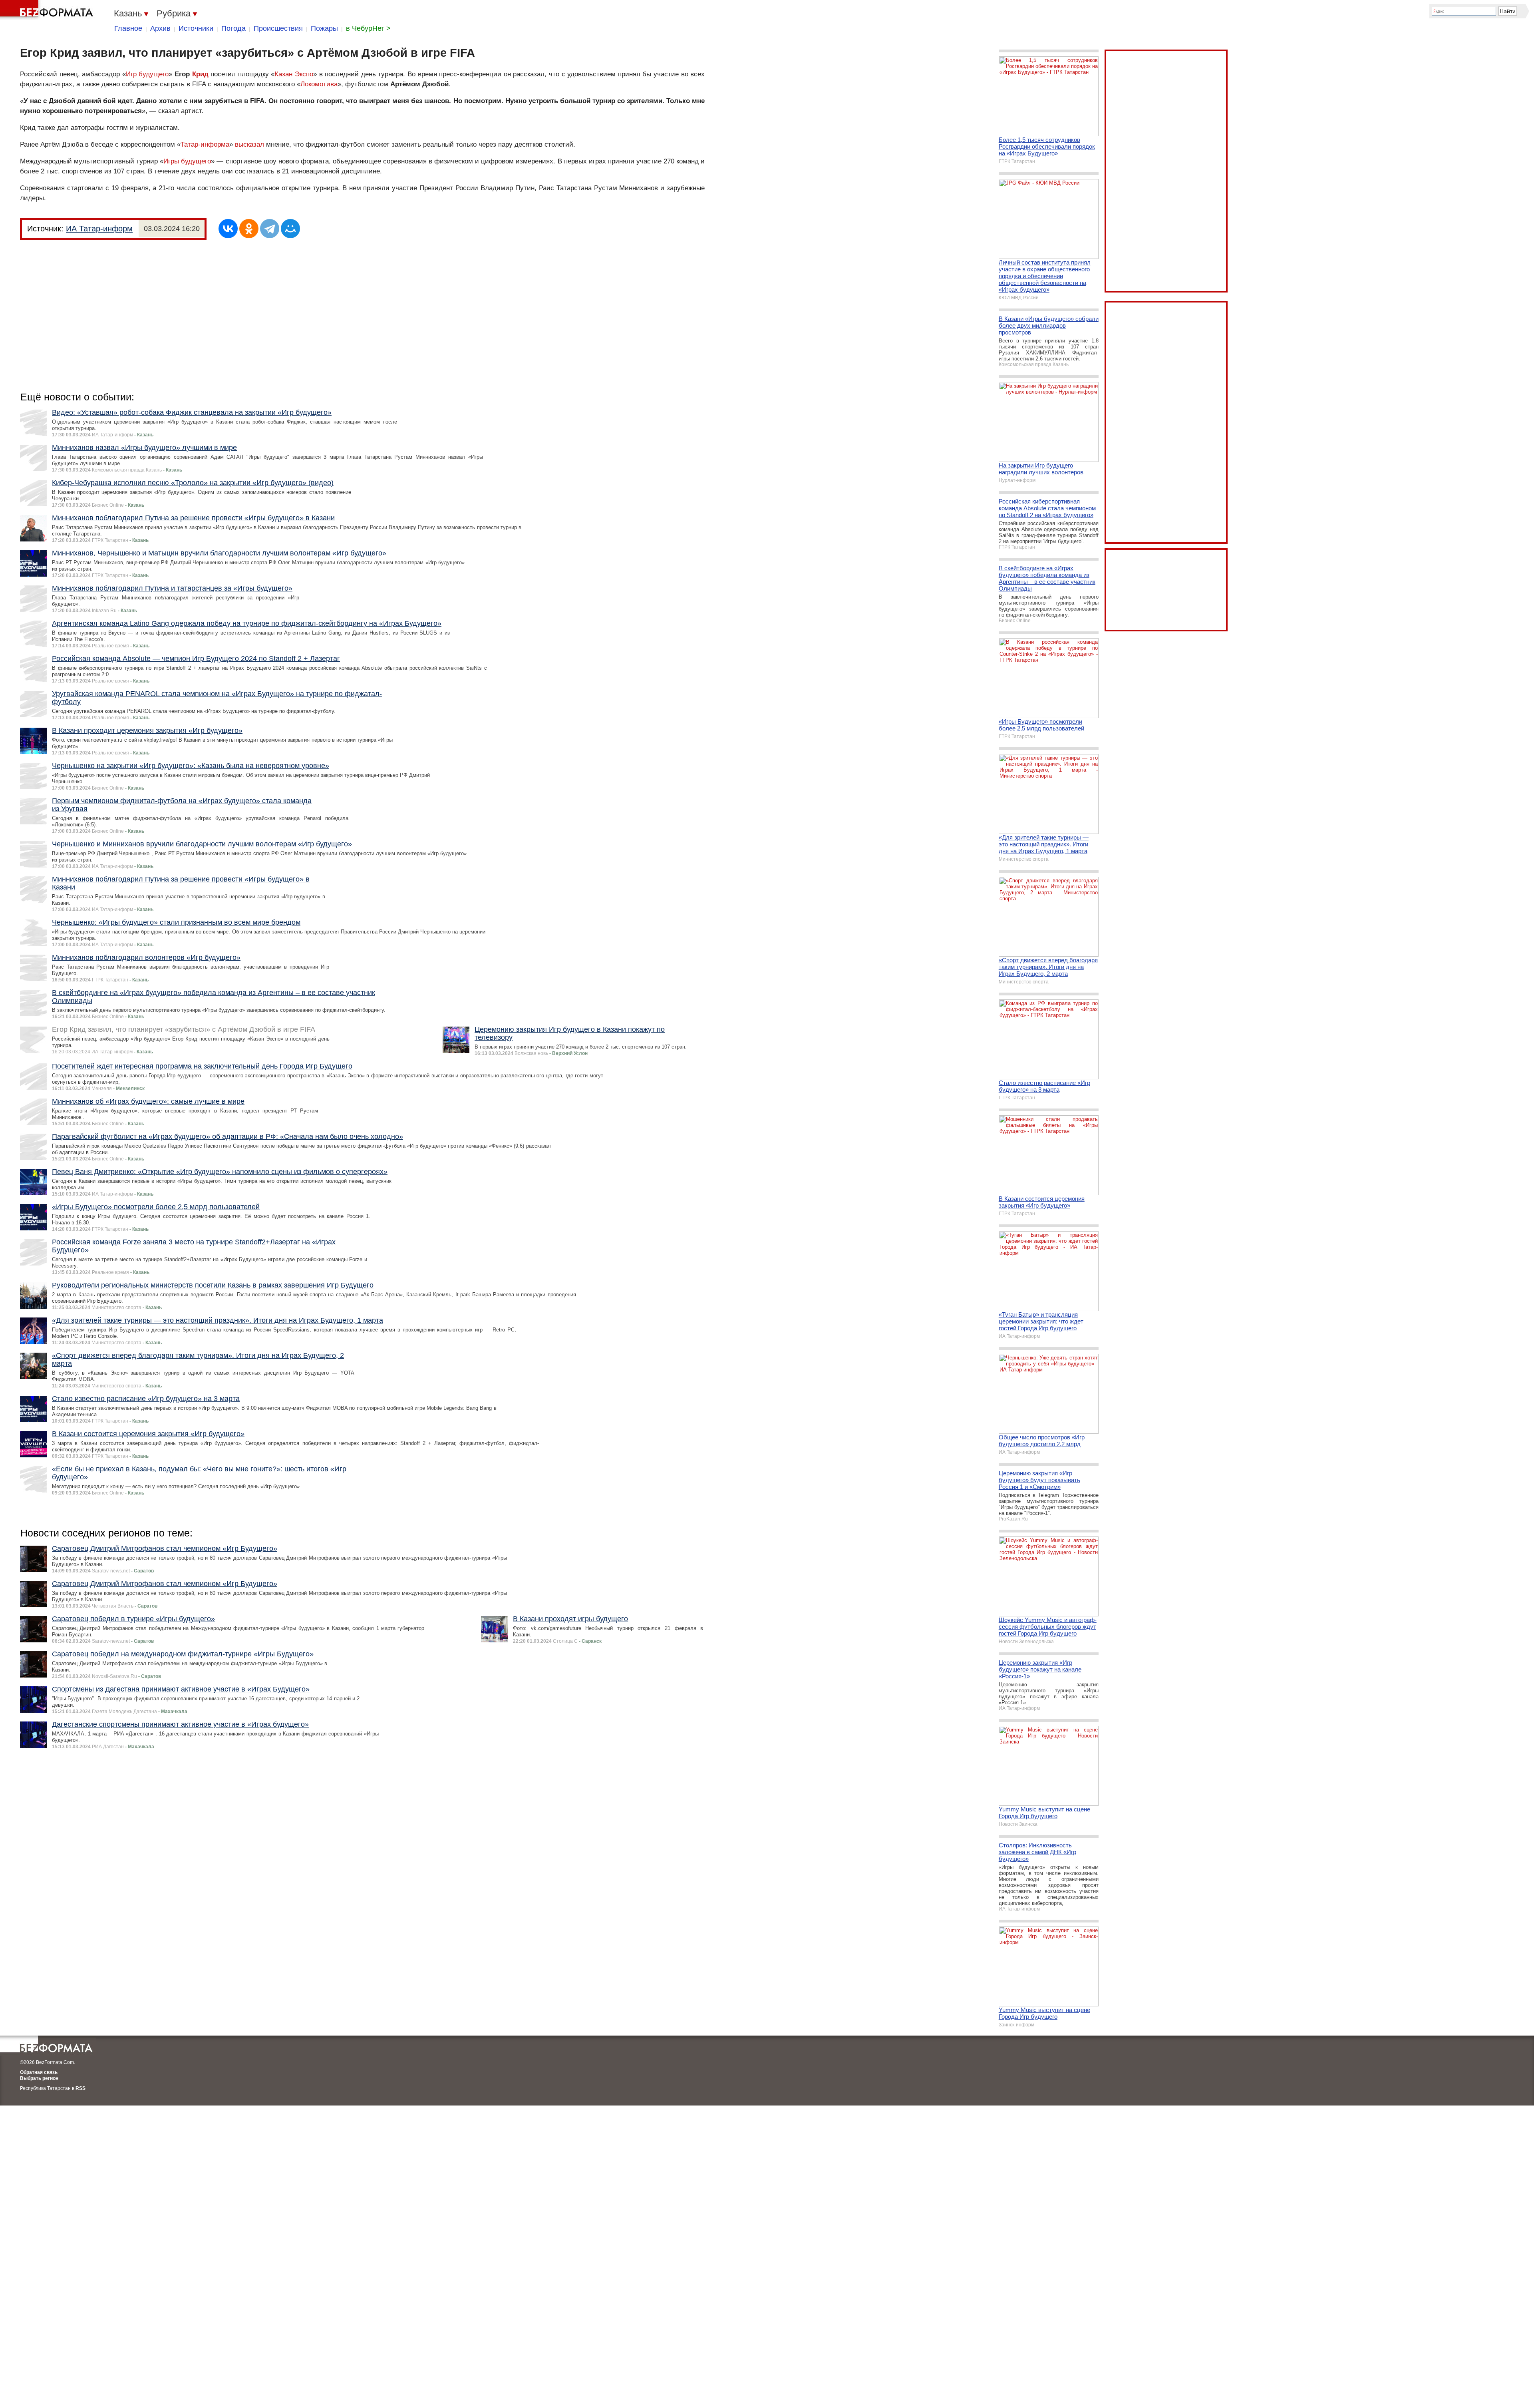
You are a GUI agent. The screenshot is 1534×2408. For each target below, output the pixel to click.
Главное (128, 28)
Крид (200, 74)
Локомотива (319, 84)
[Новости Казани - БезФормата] (48, 10)
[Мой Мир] (290, 229)
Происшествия (278, 28)
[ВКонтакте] (228, 229)
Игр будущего (147, 74)
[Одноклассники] (249, 229)
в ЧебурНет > (368, 28)
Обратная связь (39, 2072)
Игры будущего (187, 161)
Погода (233, 28)
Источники (196, 28)
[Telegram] (270, 229)
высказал (250, 144)
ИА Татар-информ (99, 229)
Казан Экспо (294, 74)
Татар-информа (205, 144)
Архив (160, 28)
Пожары (324, 28)
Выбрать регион (39, 2078)
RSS (80, 2088)
